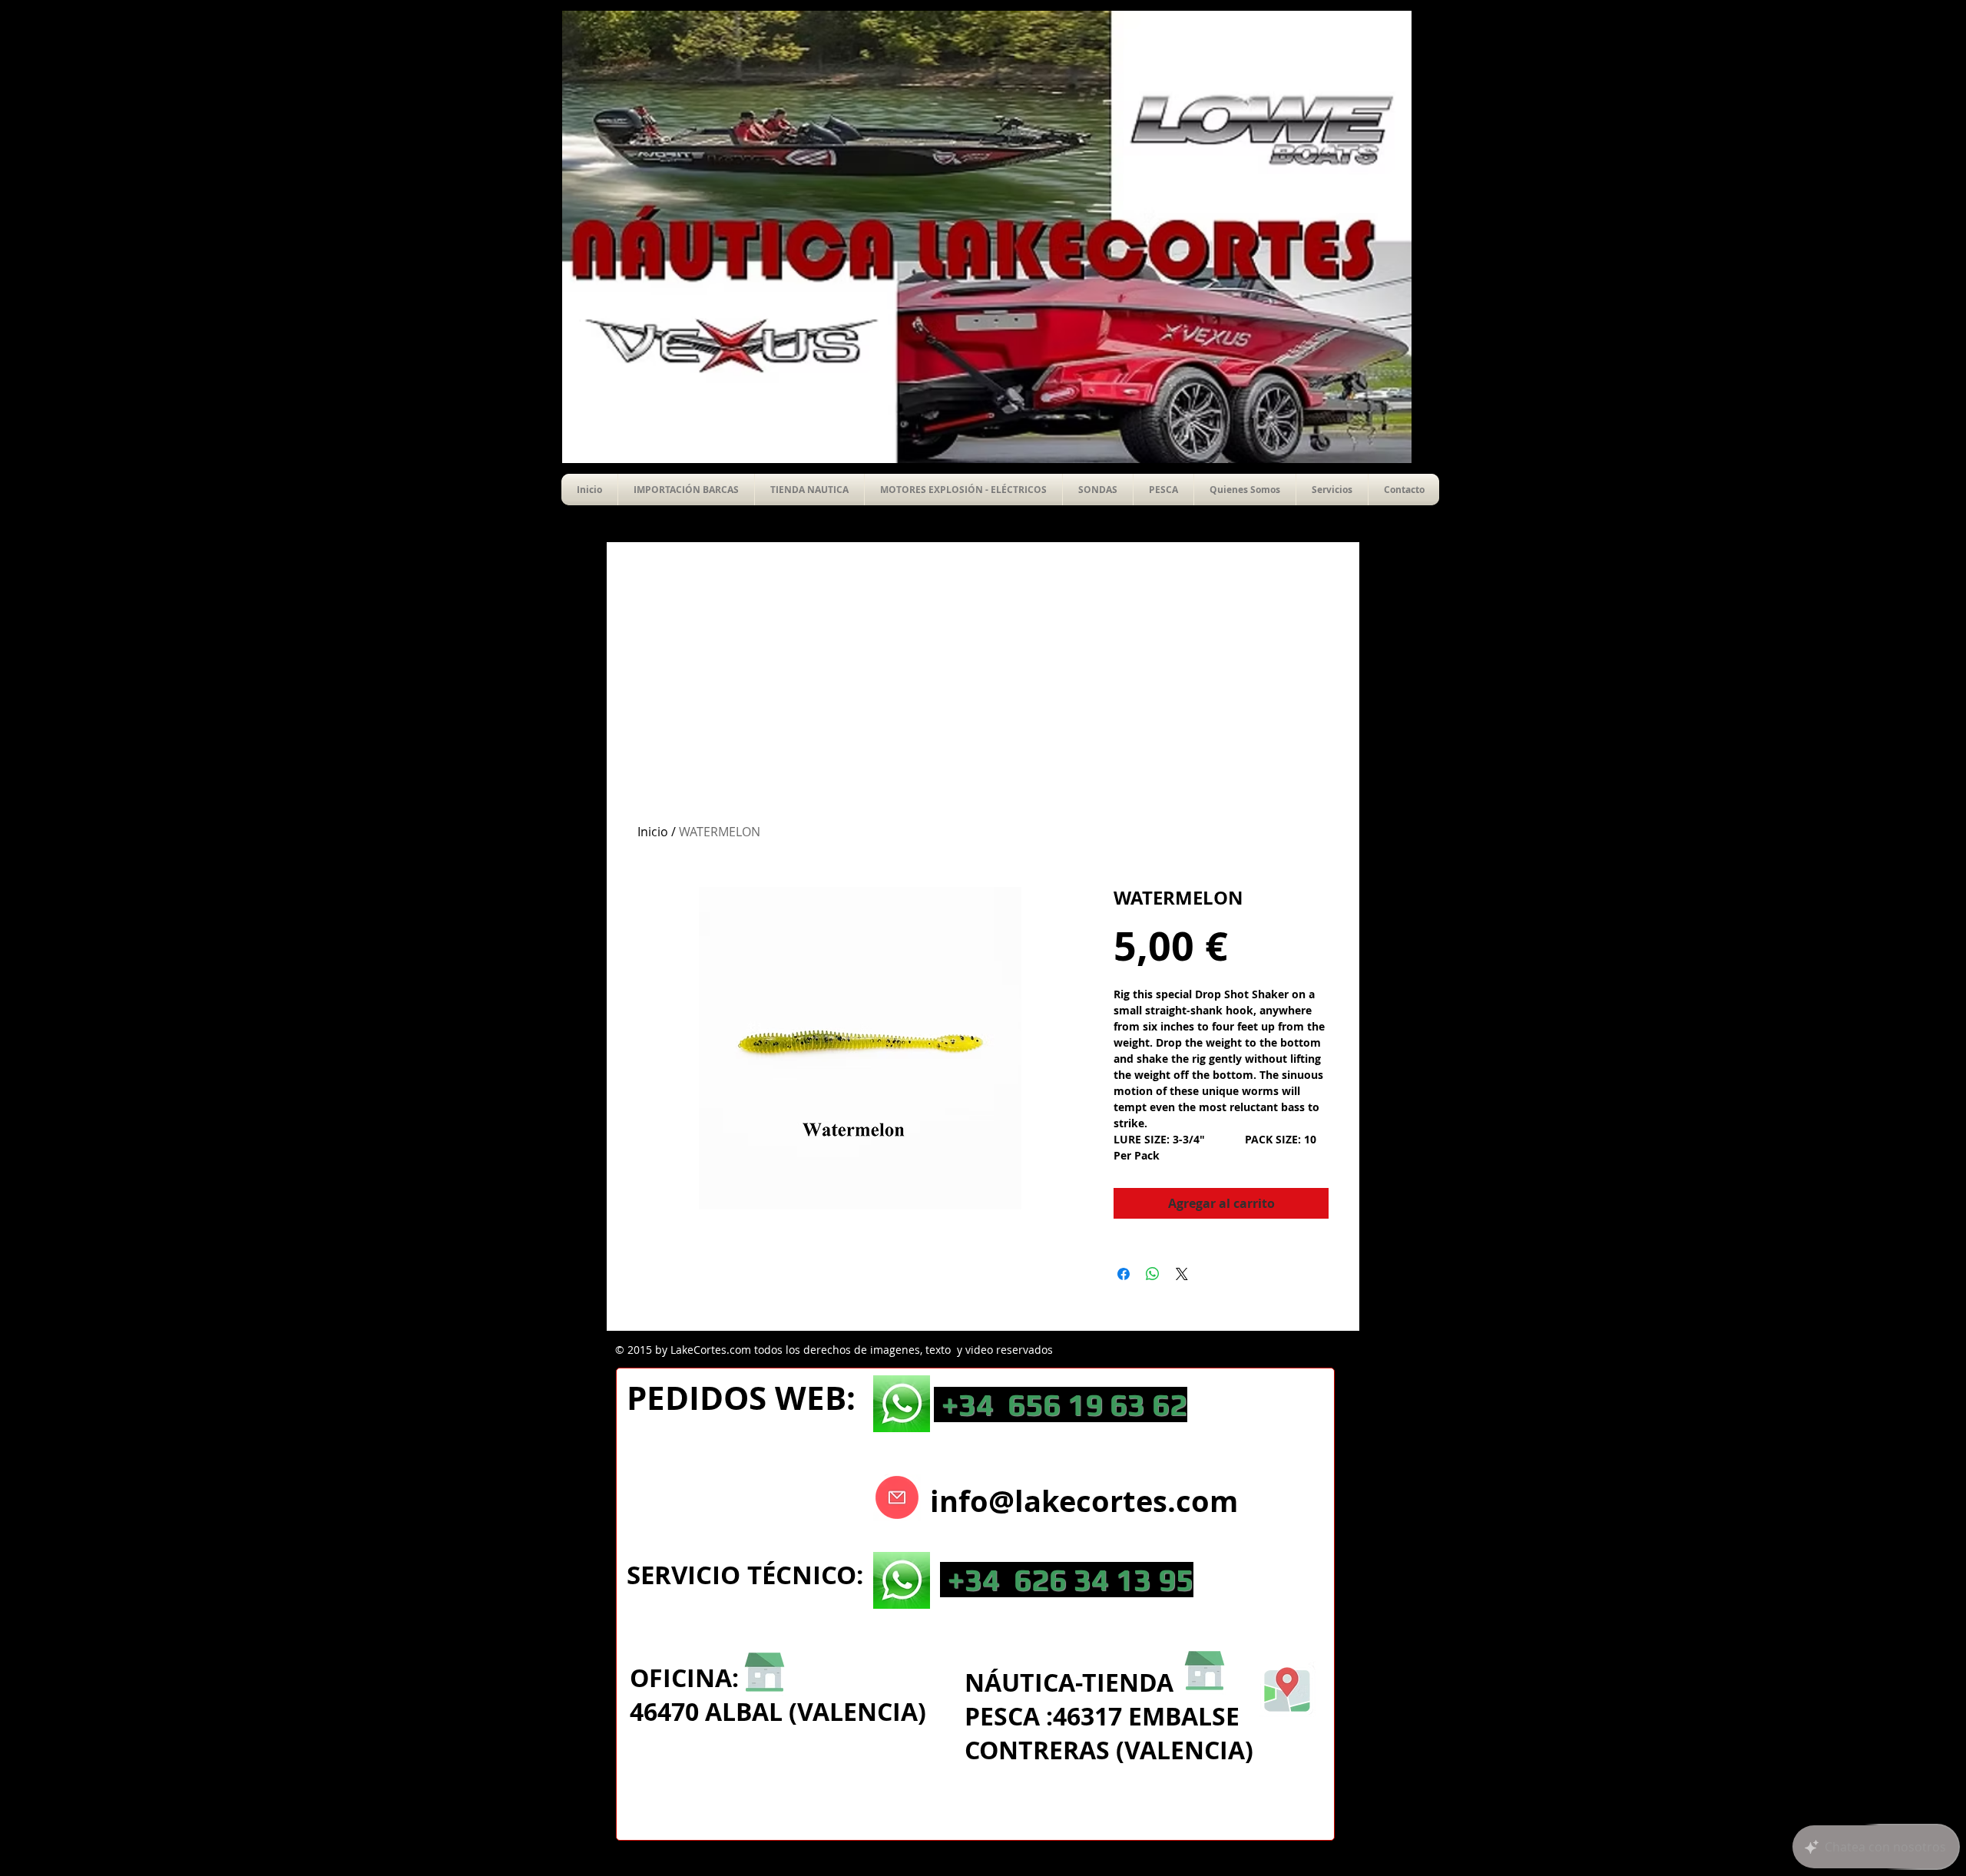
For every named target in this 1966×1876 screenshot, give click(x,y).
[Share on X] (1182, 1274)
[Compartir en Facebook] (1124, 1274)
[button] (1098, 490)
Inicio (653, 832)
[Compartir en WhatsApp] (1153, 1274)
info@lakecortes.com (1084, 1501)
